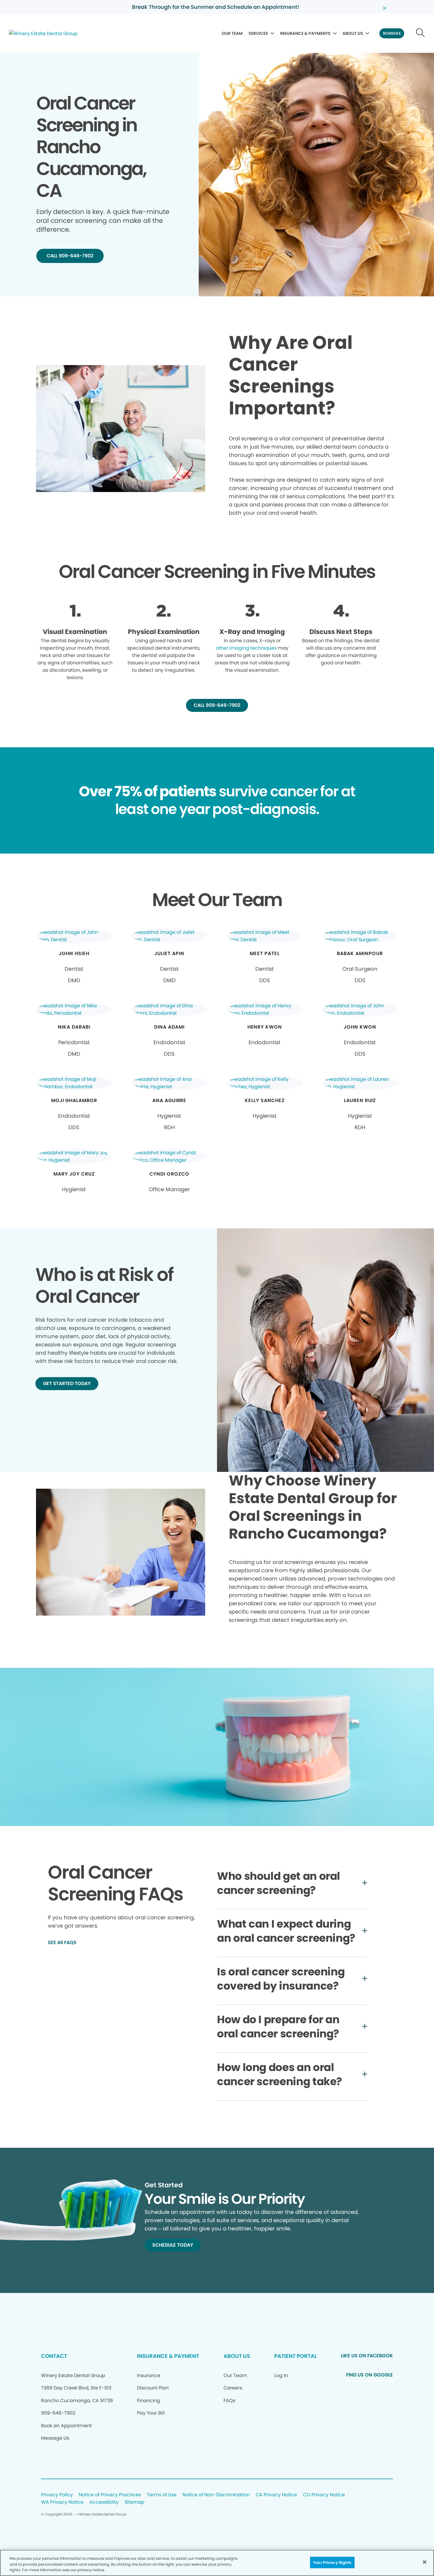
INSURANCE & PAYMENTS (305, 33)
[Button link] (421, 33)
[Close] (425, 2562)
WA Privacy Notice (62, 2502)
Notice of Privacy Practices (110, 2495)
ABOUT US (353, 33)
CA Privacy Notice (276, 2495)
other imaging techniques (246, 648)
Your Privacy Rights (332, 2562)
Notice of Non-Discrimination (216, 2495)
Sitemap (134, 2502)
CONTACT (54, 2356)
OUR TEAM (232, 33)
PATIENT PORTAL (296, 2356)
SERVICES (258, 33)
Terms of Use (162, 2495)
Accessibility (104, 2502)
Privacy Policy (57, 2495)
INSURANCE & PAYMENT (168, 2356)
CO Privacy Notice (324, 2495)
